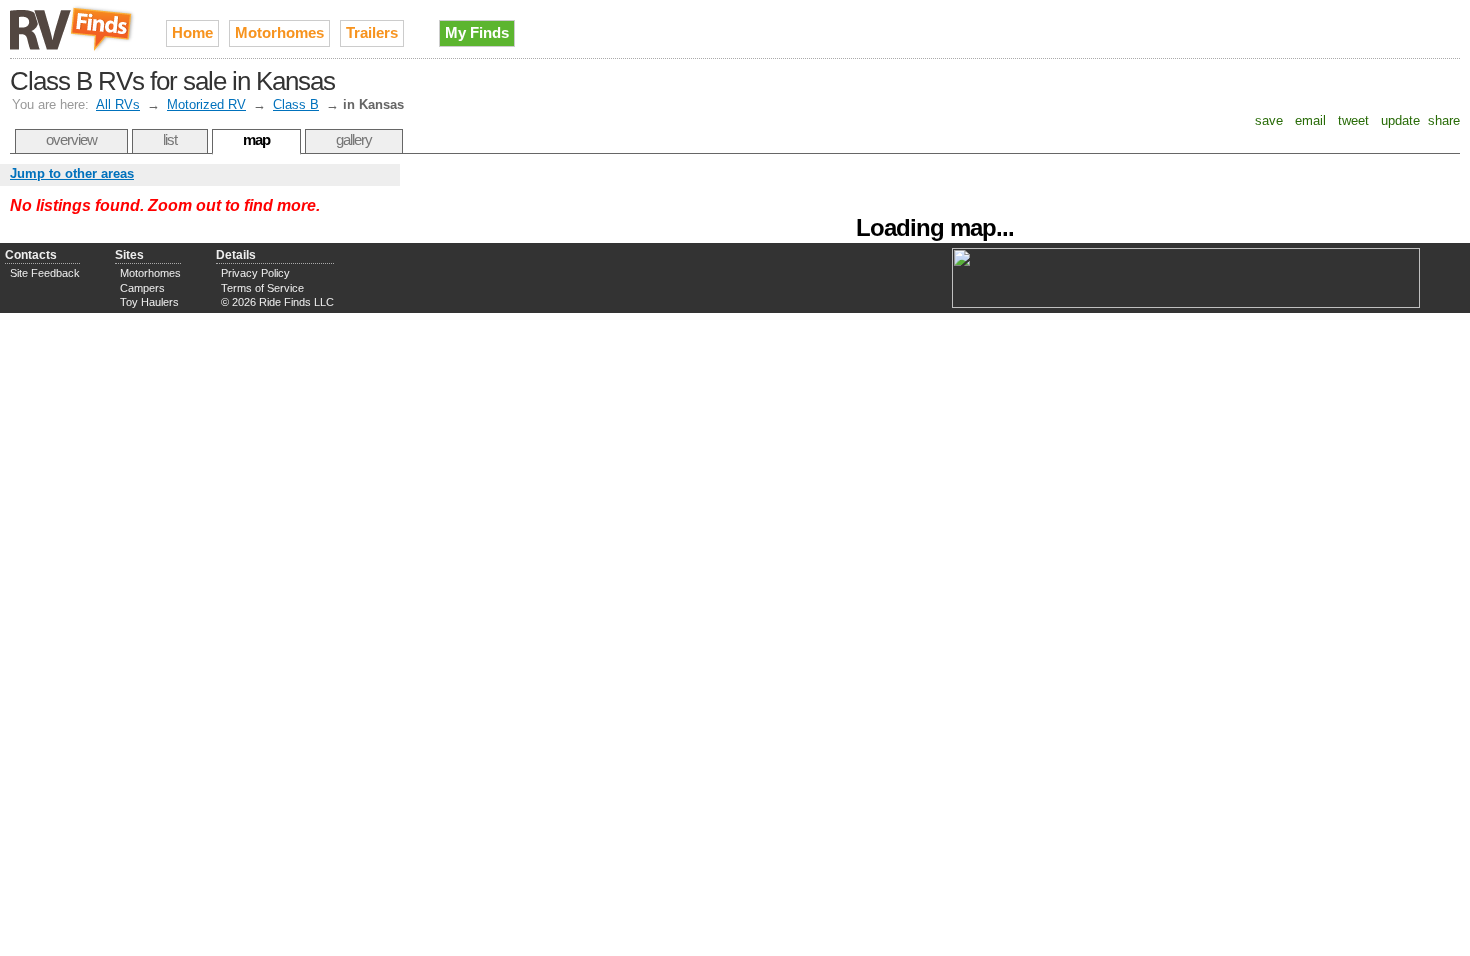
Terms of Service (262, 288)
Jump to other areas (72, 173)
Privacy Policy (255, 273)
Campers (142, 288)
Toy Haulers (149, 302)
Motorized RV (206, 104)
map (256, 139)
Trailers (372, 32)
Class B (296, 104)
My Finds (477, 32)
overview (71, 139)
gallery (354, 139)
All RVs (118, 104)
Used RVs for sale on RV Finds (73, 29)
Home (192, 32)
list (170, 139)
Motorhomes (279, 32)
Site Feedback (45, 273)
